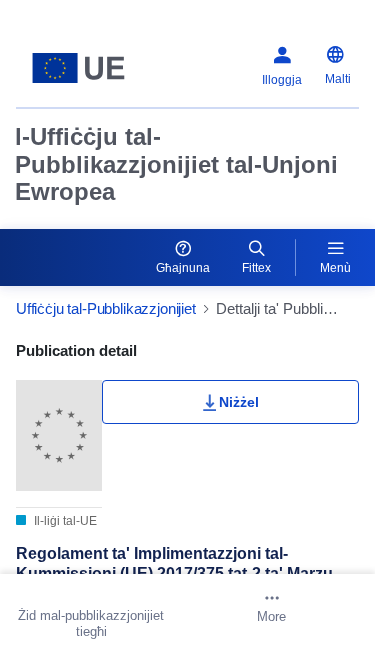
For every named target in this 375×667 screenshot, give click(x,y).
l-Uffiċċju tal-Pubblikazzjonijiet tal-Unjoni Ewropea (176, 164)
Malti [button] (338, 79)
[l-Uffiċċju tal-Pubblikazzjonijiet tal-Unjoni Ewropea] (78, 68)
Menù (335, 268)
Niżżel (239, 402)
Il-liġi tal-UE (64, 521)
